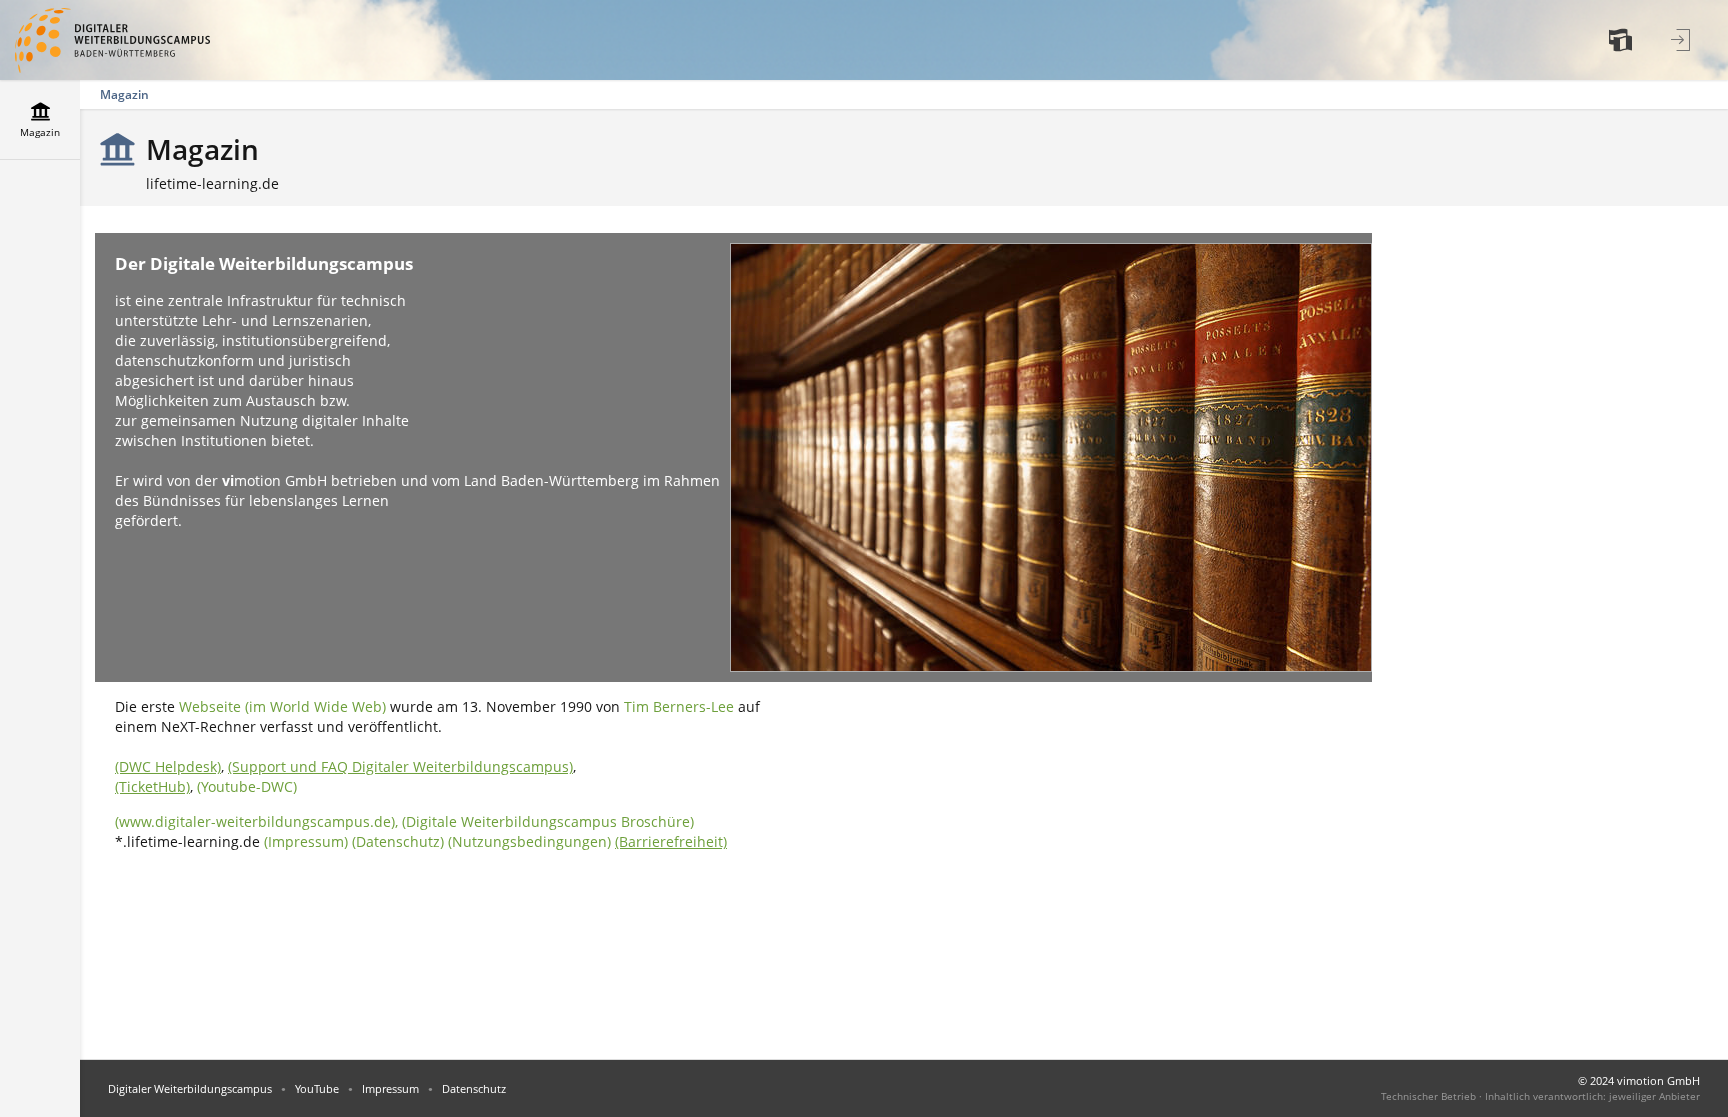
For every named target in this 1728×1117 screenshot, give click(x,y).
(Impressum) (306, 841)
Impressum (390, 1088)
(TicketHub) (152, 786)
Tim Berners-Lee (679, 706)
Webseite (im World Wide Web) (282, 706)
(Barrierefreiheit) (671, 841)
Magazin (124, 94)
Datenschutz (474, 1088)
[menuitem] (1623, 40)
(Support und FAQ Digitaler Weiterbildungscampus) (400, 766)
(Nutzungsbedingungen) (529, 841)
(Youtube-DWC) (247, 786)
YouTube (317, 1088)
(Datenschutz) (398, 841)
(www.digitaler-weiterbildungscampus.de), (258, 821)
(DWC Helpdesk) (168, 766)
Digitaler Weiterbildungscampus (190, 1088)
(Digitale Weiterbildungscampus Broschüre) (548, 821)
